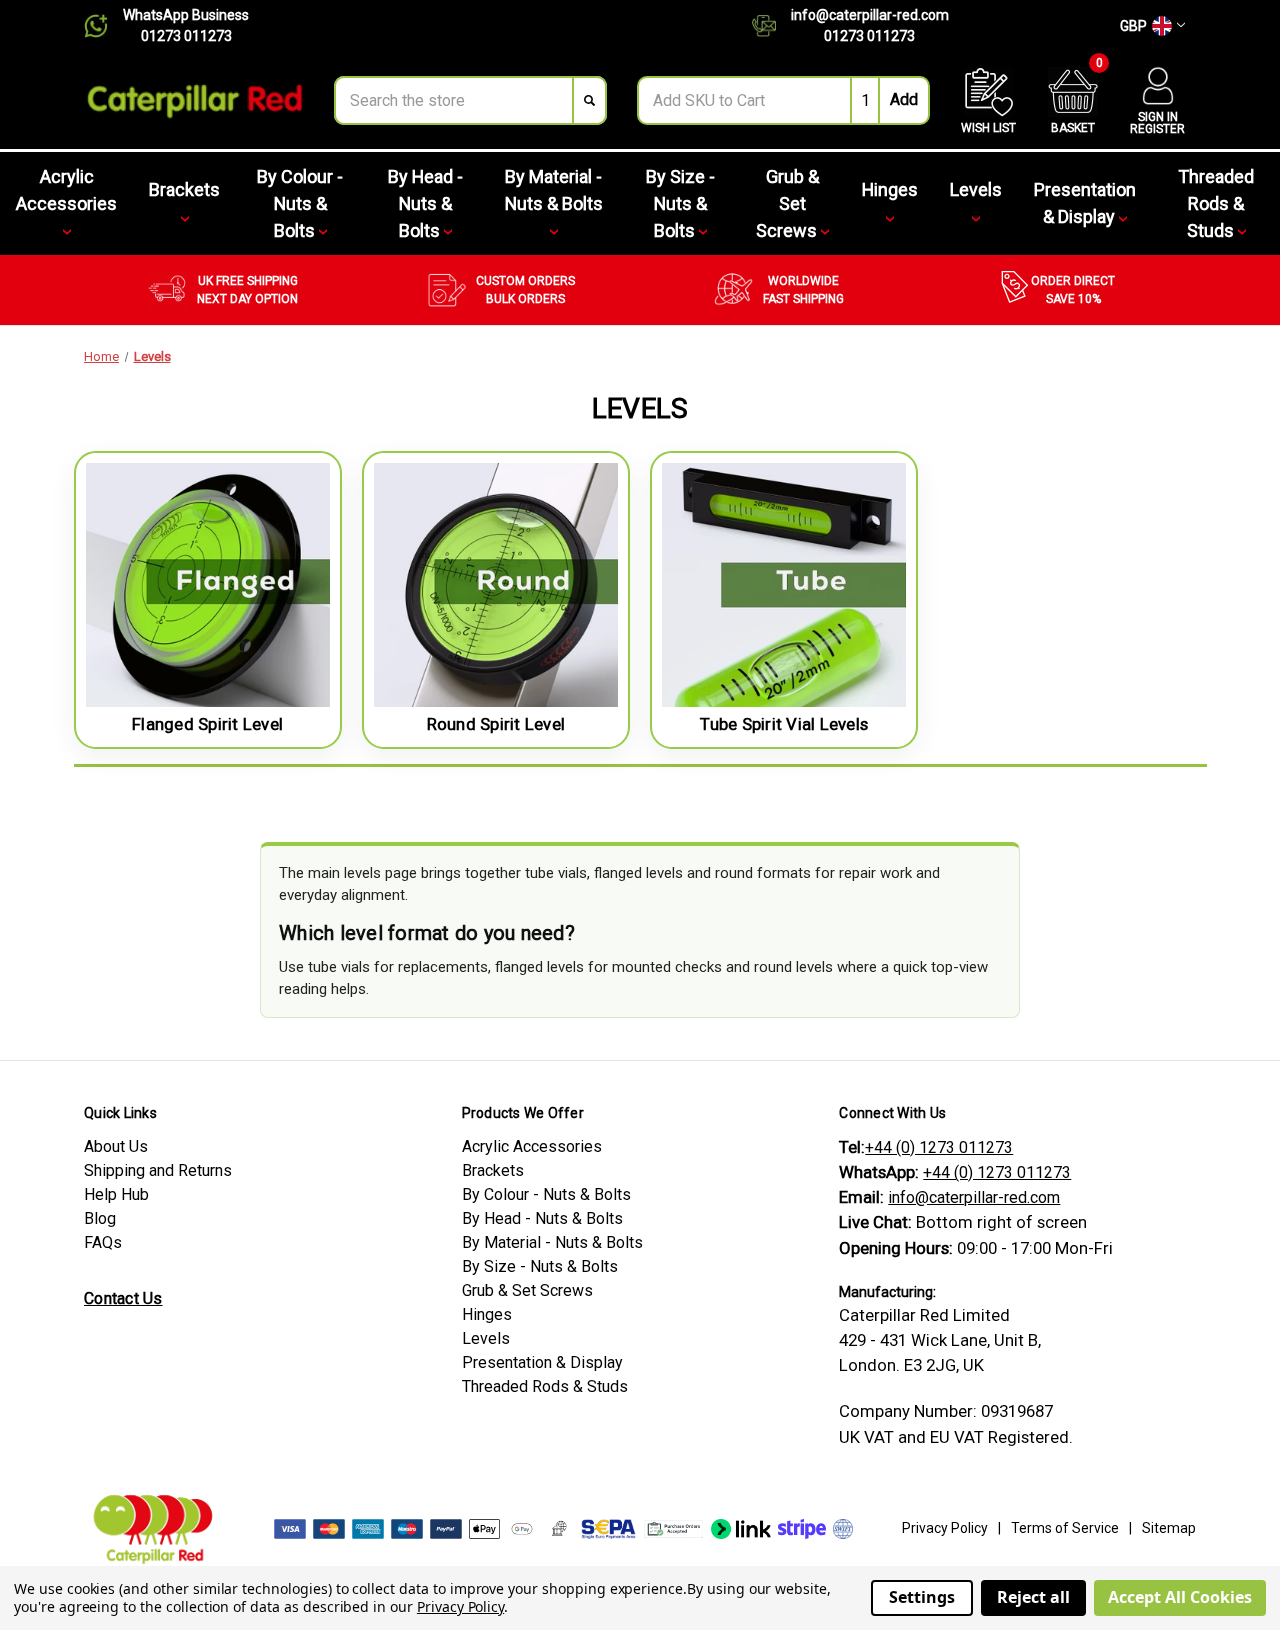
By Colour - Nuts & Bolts (300, 203)
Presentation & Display (1085, 203)
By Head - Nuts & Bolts (425, 203)
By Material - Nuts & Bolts (554, 190)
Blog (100, 1218)
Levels (976, 189)
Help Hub (116, 1194)
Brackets (184, 189)
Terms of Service (1065, 1528)
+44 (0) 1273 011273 (939, 1147)
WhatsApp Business (186, 15)
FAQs (103, 1242)
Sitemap (1169, 1528)
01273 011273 (186, 36)
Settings (922, 1597)
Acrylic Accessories (66, 190)
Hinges (890, 189)
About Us (116, 1146)
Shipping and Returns (158, 1170)
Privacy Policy (945, 1528)
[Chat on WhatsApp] (103, 26)
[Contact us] (771, 26)
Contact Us (123, 1298)
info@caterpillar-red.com (870, 15)
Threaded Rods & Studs (1216, 203)
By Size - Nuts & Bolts (680, 203)
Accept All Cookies (1180, 1597)
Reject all (1033, 1597)
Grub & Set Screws (788, 203)
